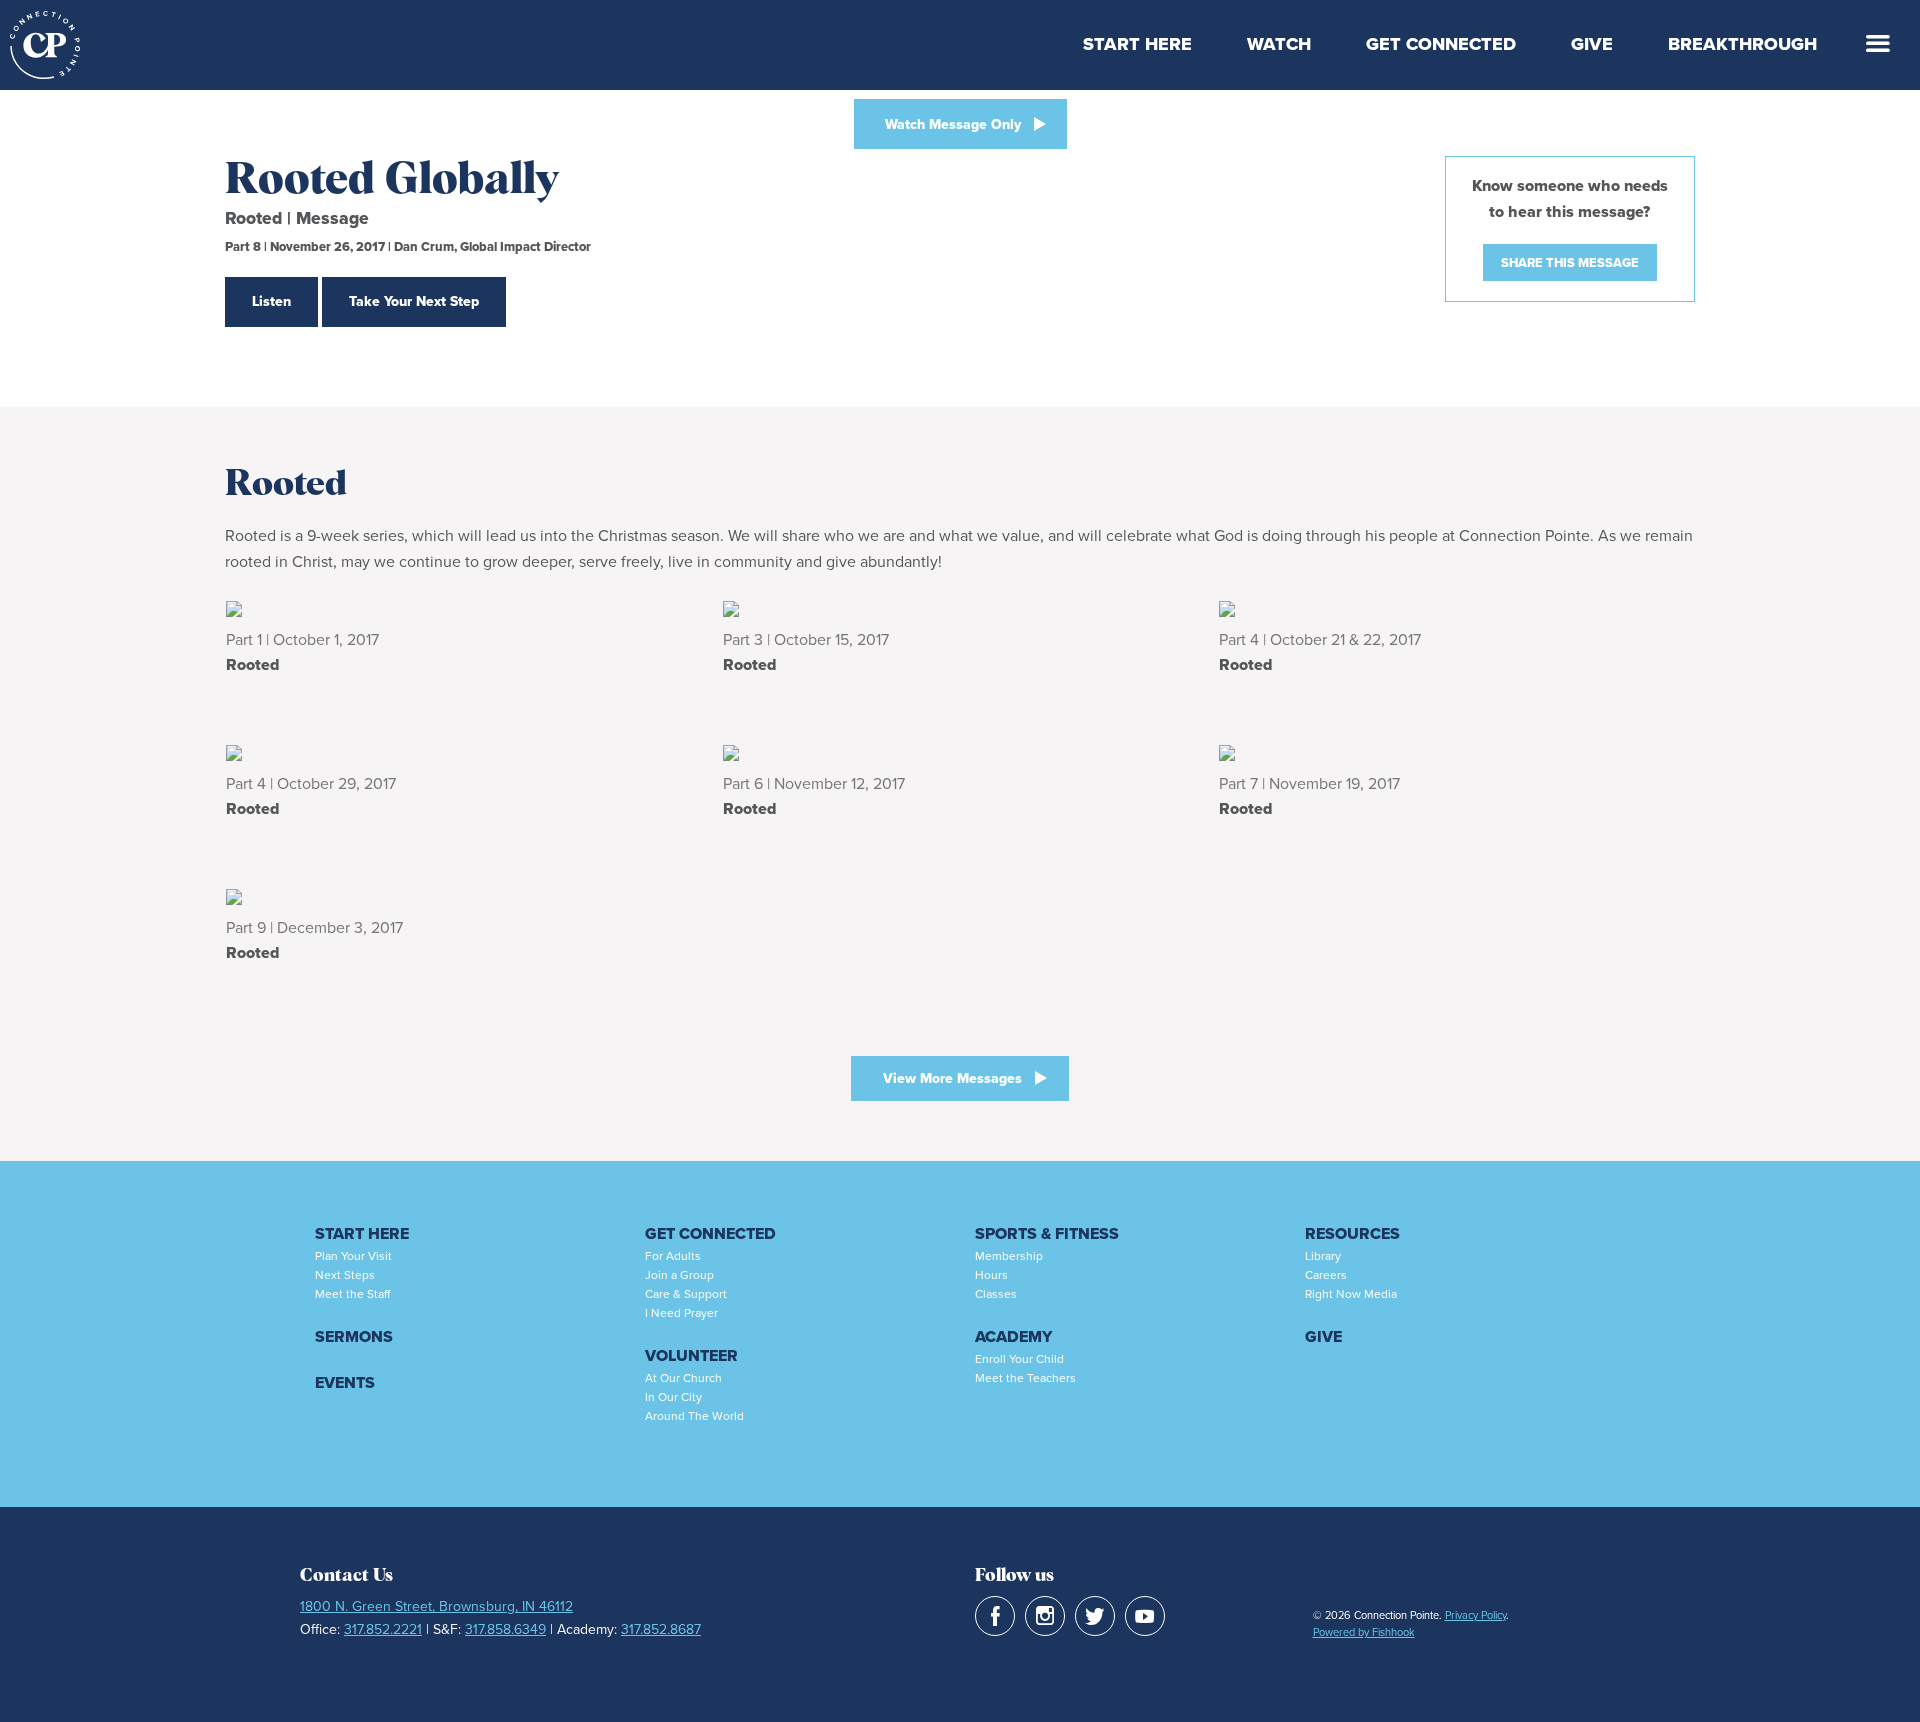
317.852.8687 (661, 1629)
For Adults (673, 1256)
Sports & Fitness (1047, 1233)
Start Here (1137, 44)
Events (345, 1382)
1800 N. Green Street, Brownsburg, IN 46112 (436, 1606)
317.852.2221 (383, 1629)
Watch (1279, 44)
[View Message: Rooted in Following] (463, 752)
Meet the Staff (352, 1294)
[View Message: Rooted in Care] (960, 752)
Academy (1013, 1336)
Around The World (694, 1416)
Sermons (354, 1336)
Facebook (995, 1616)
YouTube (1145, 1616)
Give (1592, 44)
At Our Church (683, 1378)
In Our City (673, 1397)
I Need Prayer (681, 1313)
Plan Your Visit (353, 1256)
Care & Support (686, 1294)
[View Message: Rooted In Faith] (463, 608)
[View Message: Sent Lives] (960, 608)
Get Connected (1441, 44)
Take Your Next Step (414, 301)
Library (1323, 1256)
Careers (1326, 1275)
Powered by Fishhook (1364, 1632)
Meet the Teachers (1025, 1378)
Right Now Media (1351, 1294)
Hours (991, 1275)
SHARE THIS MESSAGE (1570, 262)
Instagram (1045, 1616)
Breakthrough (1742, 44)
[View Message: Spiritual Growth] (1456, 608)
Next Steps (345, 1275)
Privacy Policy (1475, 1615)
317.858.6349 (505, 1629)
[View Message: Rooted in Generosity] (1456, 752)
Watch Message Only (953, 124)
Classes (996, 1294)
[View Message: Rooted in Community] (463, 896)
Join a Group (679, 1275)
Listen (271, 301)
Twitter (1095, 1616)
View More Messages (952, 1078)
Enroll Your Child (1019, 1359)
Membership (1009, 1256)
